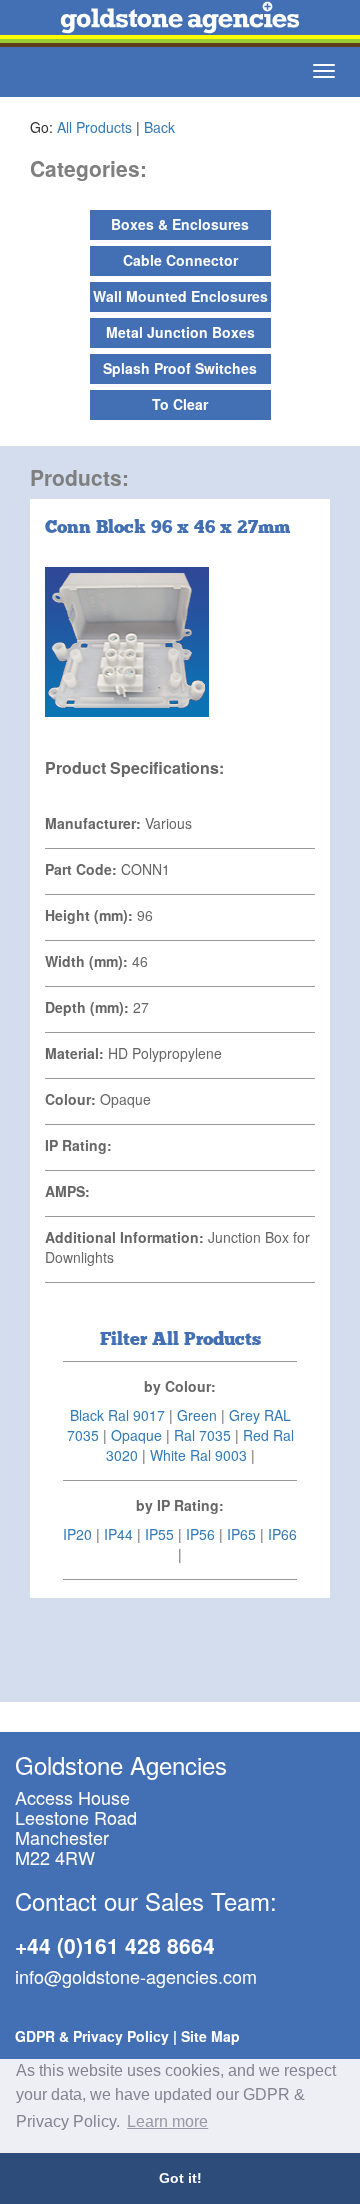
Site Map (210, 2036)
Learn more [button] (167, 2121)
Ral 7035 (202, 1435)
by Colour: (180, 1386)
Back (159, 127)
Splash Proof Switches (180, 368)
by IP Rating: (180, 1505)
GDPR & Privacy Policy (92, 2036)
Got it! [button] (180, 2178)
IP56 (200, 1534)
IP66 (282, 1534)
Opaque (136, 1435)
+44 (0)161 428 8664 (115, 1945)
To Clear (180, 404)
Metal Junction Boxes (180, 332)
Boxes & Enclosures (180, 224)
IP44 (118, 1534)
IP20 (77, 1534)
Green (197, 1415)
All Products (94, 127)
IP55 (159, 1534)
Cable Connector (180, 260)
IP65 (241, 1534)
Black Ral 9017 (117, 1415)
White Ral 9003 (198, 1455)
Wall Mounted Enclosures (180, 296)
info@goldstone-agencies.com (136, 1976)
